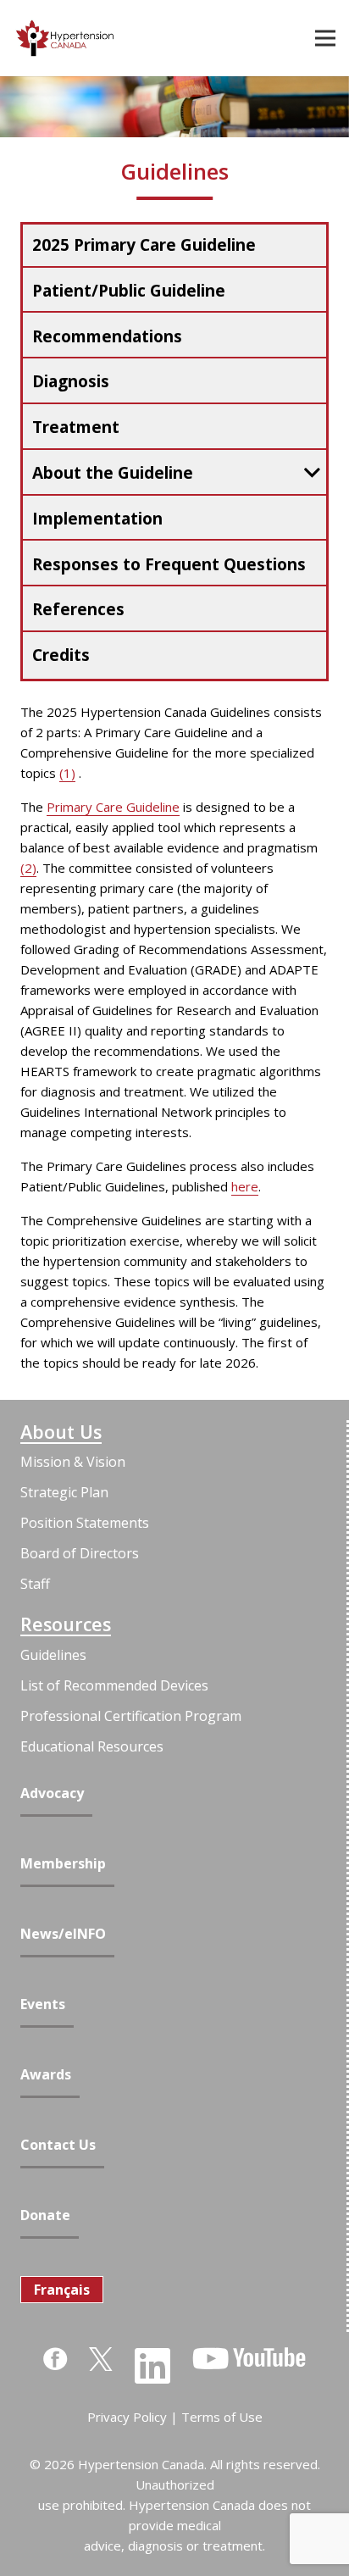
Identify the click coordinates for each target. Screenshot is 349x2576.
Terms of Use (222, 2417)
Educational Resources (92, 1746)
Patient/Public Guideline (129, 291)
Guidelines (53, 1655)
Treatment (76, 427)
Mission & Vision (73, 1462)
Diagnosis (71, 381)
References (78, 609)
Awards (46, 2075)
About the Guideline (113, 473)
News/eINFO (63, 1934)
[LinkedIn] (152, 2366)
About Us (61, 1432)
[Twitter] (101, 2358)
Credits (61, 655)
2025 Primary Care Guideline (144, 245)
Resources (66, 1624)
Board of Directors (80, 1553)
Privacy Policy (127, 2417)
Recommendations (107, 336)
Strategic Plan (64, 1492)
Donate (45, 2215)
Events (43, 2004)
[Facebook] (55, 2359)
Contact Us (58, 2145)
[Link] (65, 38)
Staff (35, 1584)
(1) (67, 773)
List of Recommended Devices (114, 1685)
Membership (63, 1864)
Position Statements (85, 1523)
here (245, 1186)
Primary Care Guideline (113, 807)
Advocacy (52, 1793)
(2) (28, 868)
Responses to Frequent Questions (169, 564)
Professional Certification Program (131, 1716)
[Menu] (325, 38)
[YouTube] (249, 2358)
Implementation (97, 519)
